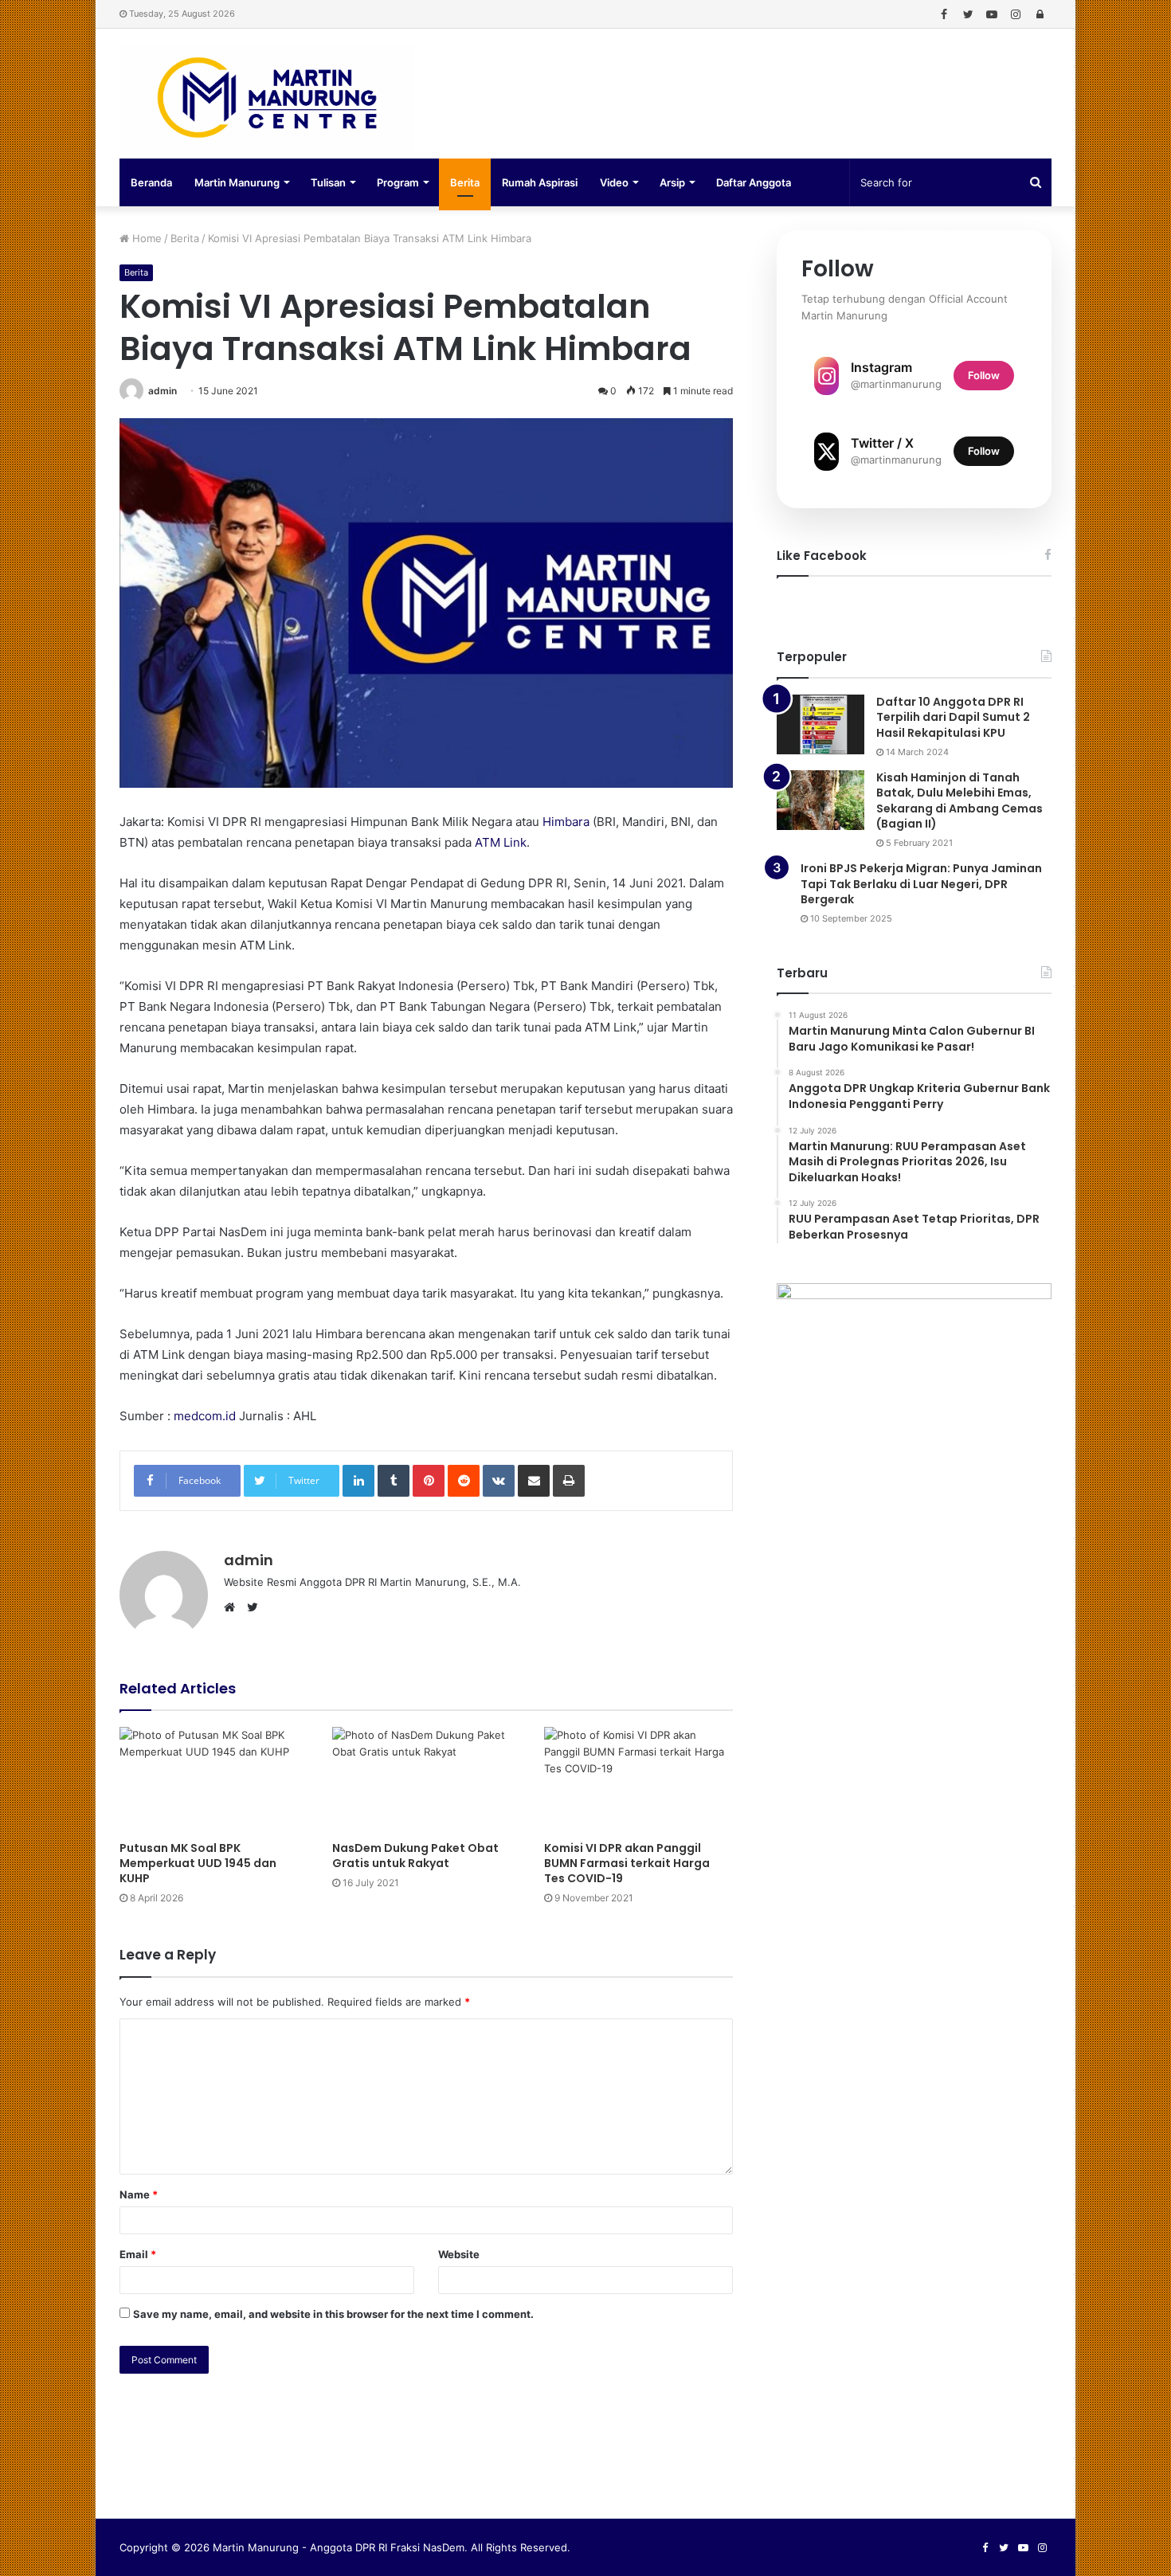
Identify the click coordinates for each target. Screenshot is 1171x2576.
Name (139, 2194)
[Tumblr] (394, 1481)
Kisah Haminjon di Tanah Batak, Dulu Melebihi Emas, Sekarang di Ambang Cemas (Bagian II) (960, 801)
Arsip (672, 182)
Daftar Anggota (754, 182)
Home (145, 238)
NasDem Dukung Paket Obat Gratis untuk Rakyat (415, 1856)
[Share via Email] (534, 1481)
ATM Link (501, 842)
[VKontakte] (499, 1481)
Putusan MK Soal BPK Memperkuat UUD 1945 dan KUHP (198, 1863)
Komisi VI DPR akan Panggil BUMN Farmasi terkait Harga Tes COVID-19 (627, 1863)
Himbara (566, 822)
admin (163, 391)
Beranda (151, 182)
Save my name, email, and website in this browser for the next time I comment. (333, 2314)
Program (398, 182)
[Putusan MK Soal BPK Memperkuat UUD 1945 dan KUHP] (214, 1780)
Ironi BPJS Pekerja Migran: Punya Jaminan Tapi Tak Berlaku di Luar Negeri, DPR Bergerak (921, 884)
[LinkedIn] (358, 1481)
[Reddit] (464, 1481)
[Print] (569, 1481)
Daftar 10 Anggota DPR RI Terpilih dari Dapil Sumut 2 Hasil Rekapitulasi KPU (953, 717)
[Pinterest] (429, 1481)
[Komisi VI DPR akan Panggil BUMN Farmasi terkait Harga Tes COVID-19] (638, 1780)
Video (614, 182)
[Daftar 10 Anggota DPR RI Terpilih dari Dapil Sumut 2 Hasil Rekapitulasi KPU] (820, 724)
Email (138, 2254)
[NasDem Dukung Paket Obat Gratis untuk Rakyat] (427, 1780)
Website (459, 2254)
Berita (465, 182)
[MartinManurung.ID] (267, 98)
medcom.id (205, 1416)
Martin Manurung (237, 182)
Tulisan (328, 182)
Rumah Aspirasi (540, 182)
